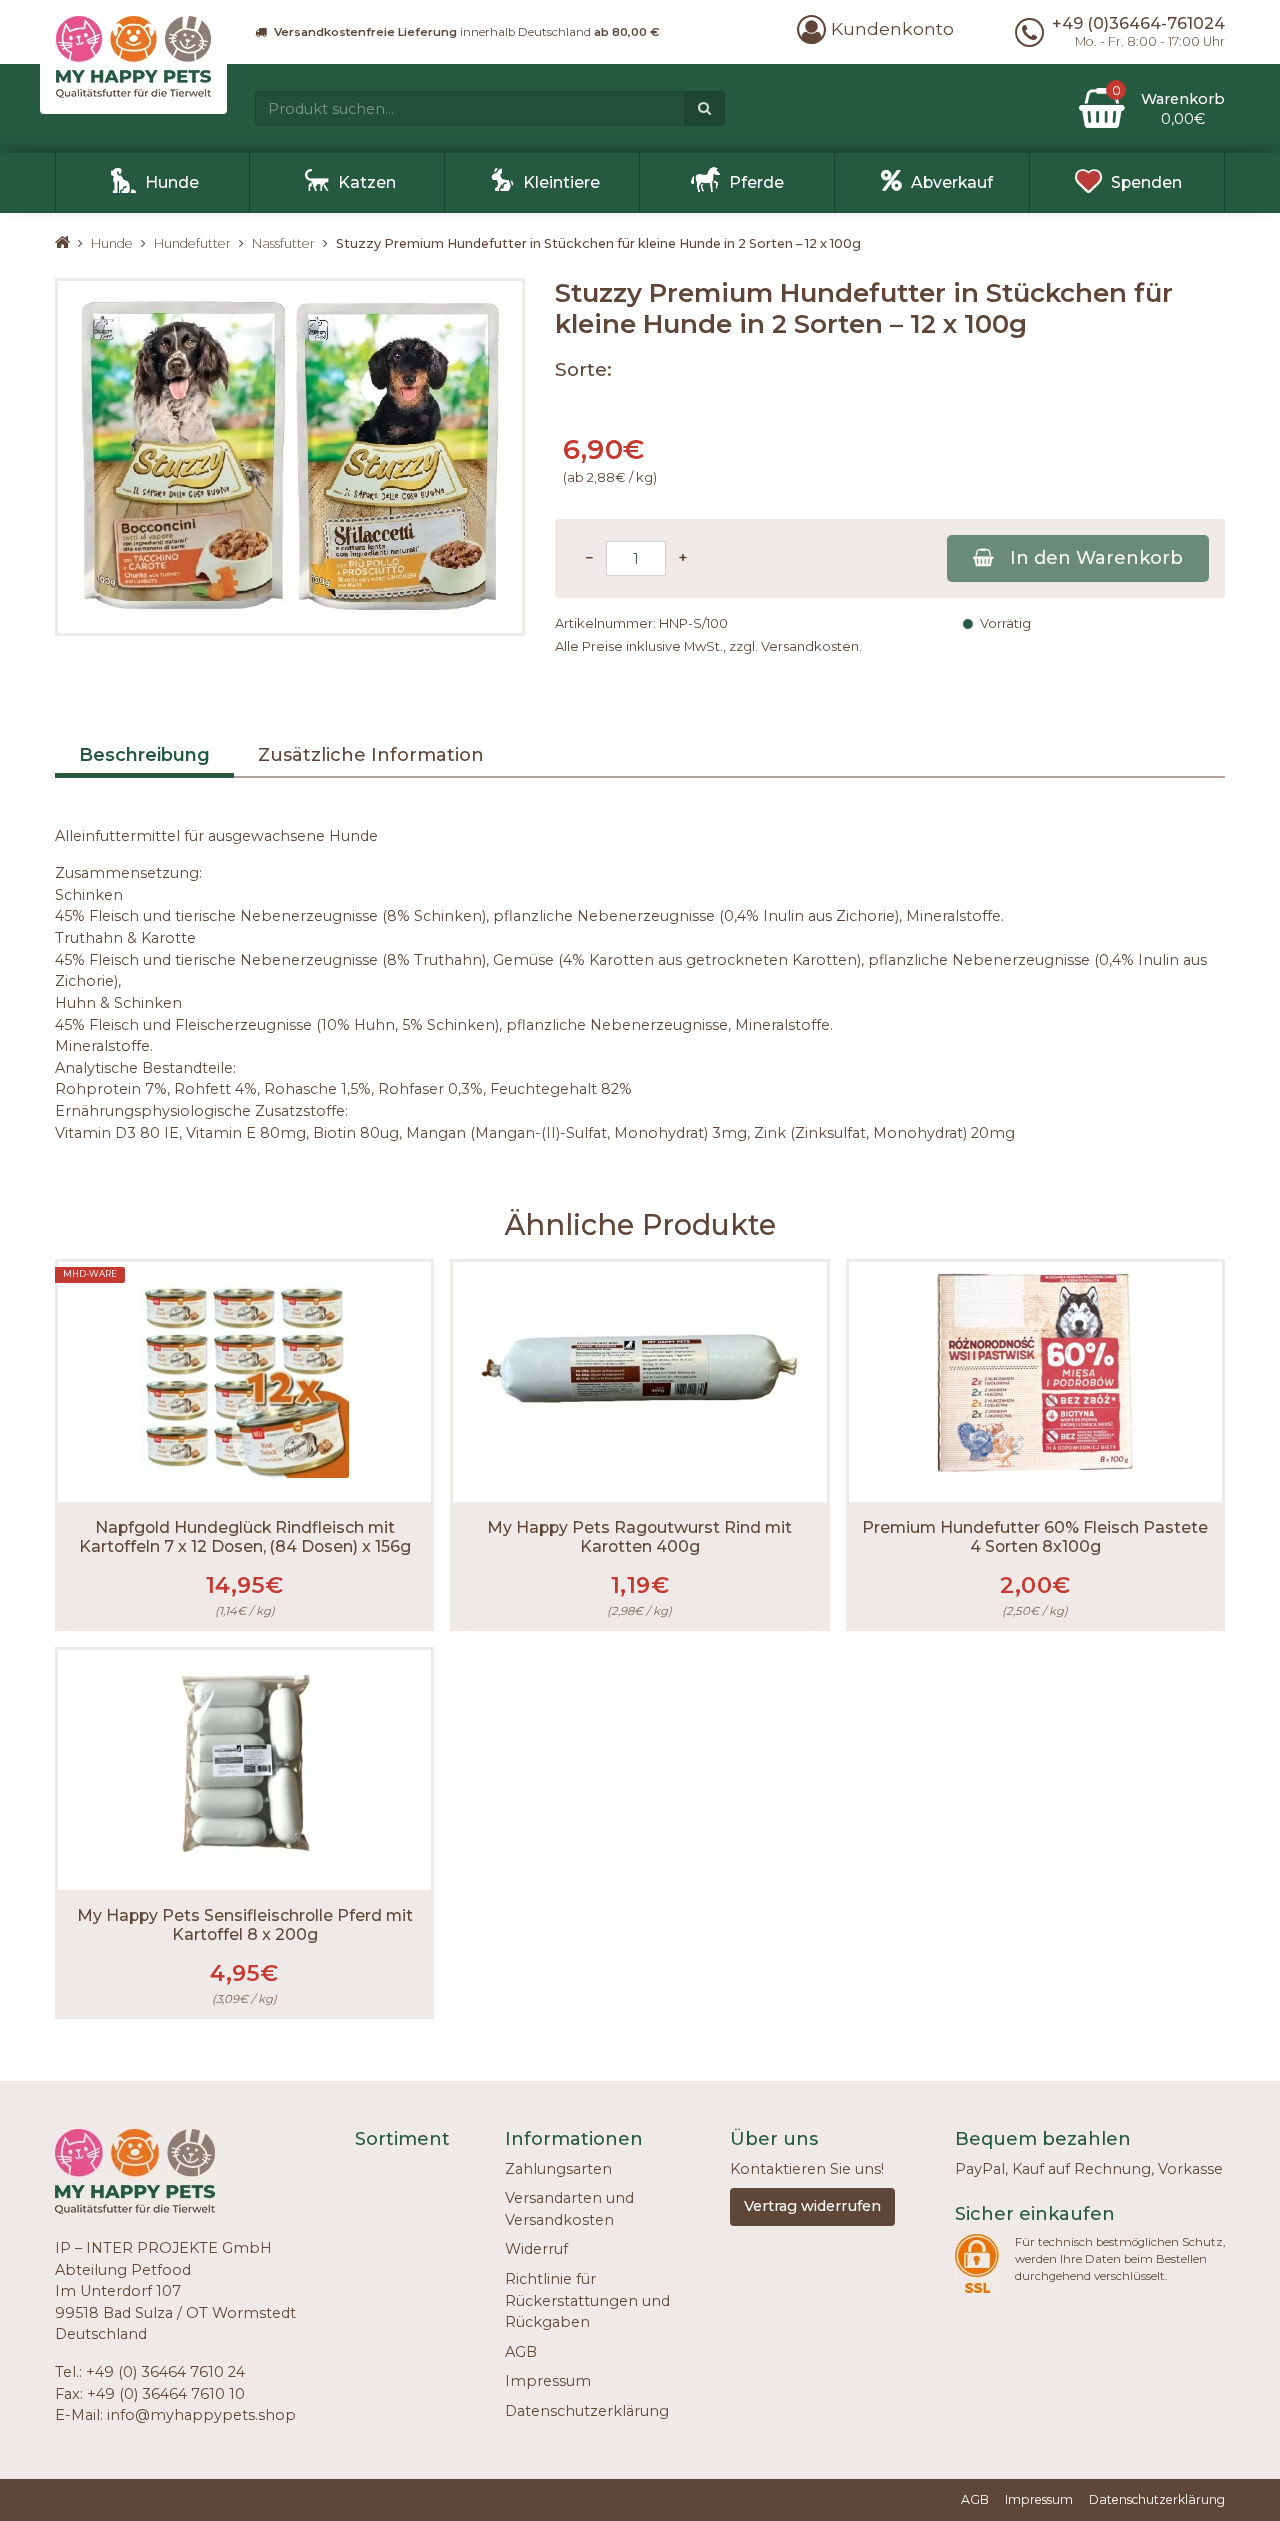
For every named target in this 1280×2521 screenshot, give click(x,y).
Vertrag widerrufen (812, 2206)
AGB (521, 2352)
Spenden (1146, 182)
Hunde (172, 182)
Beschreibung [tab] (144, 755)
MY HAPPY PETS (73, 243)
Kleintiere (561, 182)
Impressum (548, 2381)
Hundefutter (192, 243)
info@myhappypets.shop (201, 2415)
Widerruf (536, 2249)
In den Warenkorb (1096, 558)
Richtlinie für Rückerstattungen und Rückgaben (587, 2300)
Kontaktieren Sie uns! (807, 2169)
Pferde (756, 182)
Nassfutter (283, 243)
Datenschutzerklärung (587, 2411)
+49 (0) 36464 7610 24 (165, 2372)
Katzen (367, 182)
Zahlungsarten (558, 2169)
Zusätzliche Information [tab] (371, 755)
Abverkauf (952, 182)
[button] (875, 28)
